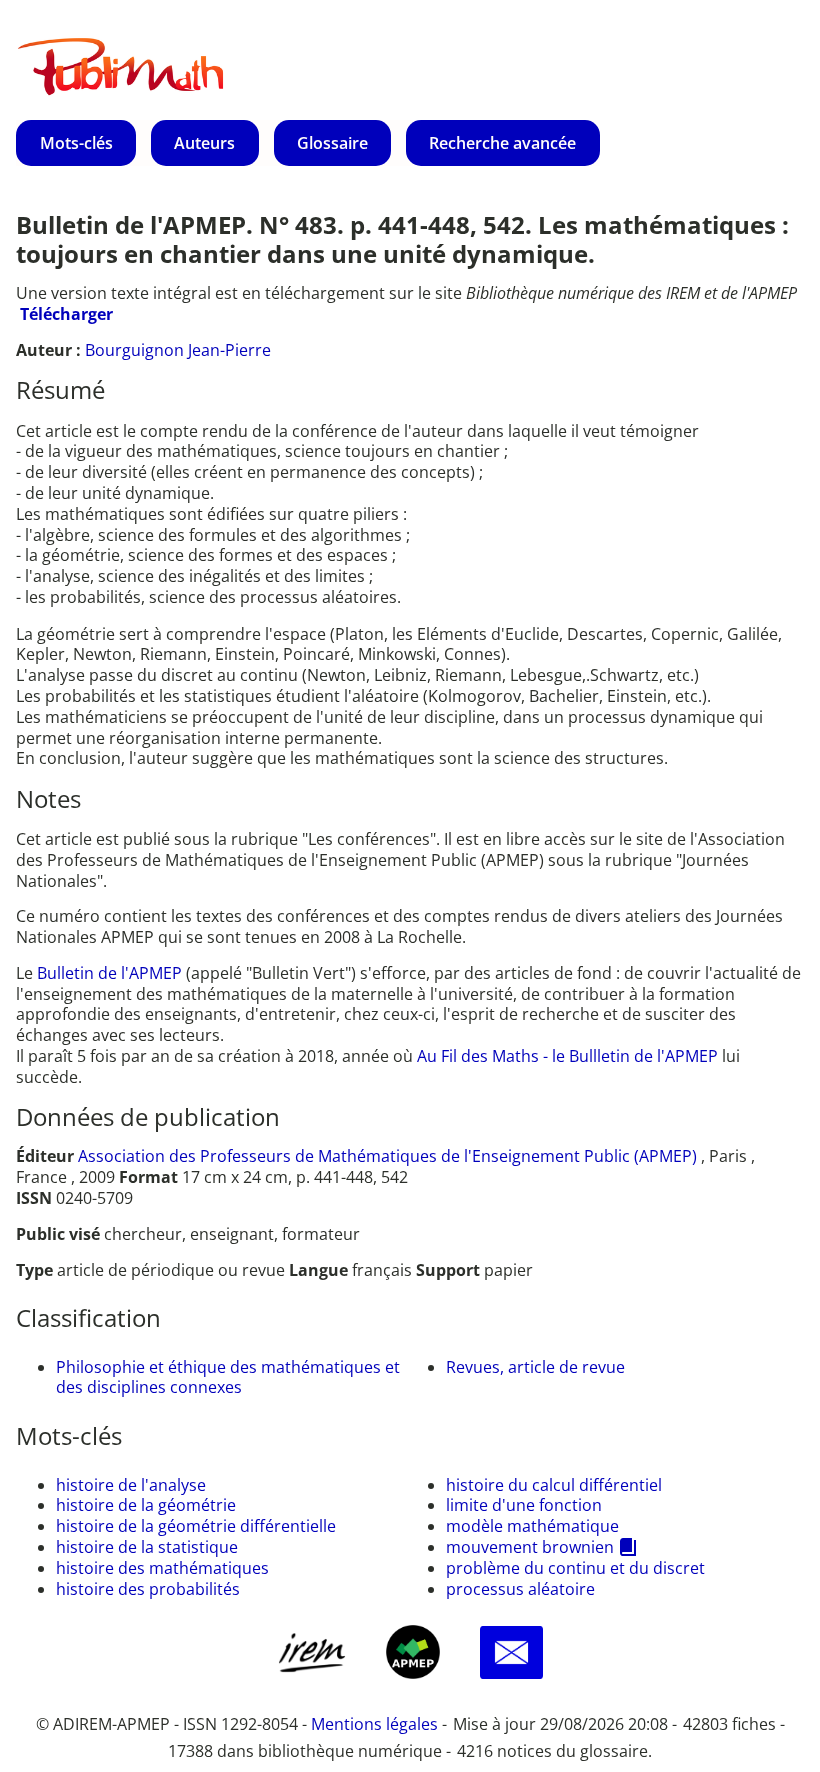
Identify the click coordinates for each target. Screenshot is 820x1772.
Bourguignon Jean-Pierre (178, 350)
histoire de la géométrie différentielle (196, 1526)
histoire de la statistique (147, 1547)
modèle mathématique (532, 1526)
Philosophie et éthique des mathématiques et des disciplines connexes (228, 1377)
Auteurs (204, 143)
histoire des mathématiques (162, 1568)
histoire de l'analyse (131, 1485)
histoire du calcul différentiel (554, 1485)
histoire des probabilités (148, 1589)
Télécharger (66, 314)
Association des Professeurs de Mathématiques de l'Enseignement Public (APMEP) (387, 1156)
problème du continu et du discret (575, 1568)
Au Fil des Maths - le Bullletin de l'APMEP (567, 1056)
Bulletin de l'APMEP (109, 973)
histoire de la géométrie (146, 1505)
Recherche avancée (502, 143)
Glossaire (332, 143)
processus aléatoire (520, 1589)
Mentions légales (374, 1724)
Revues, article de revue (535, 1367)
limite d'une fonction (524, 1505)
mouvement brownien (530, 1547)
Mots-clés (76, 143)
